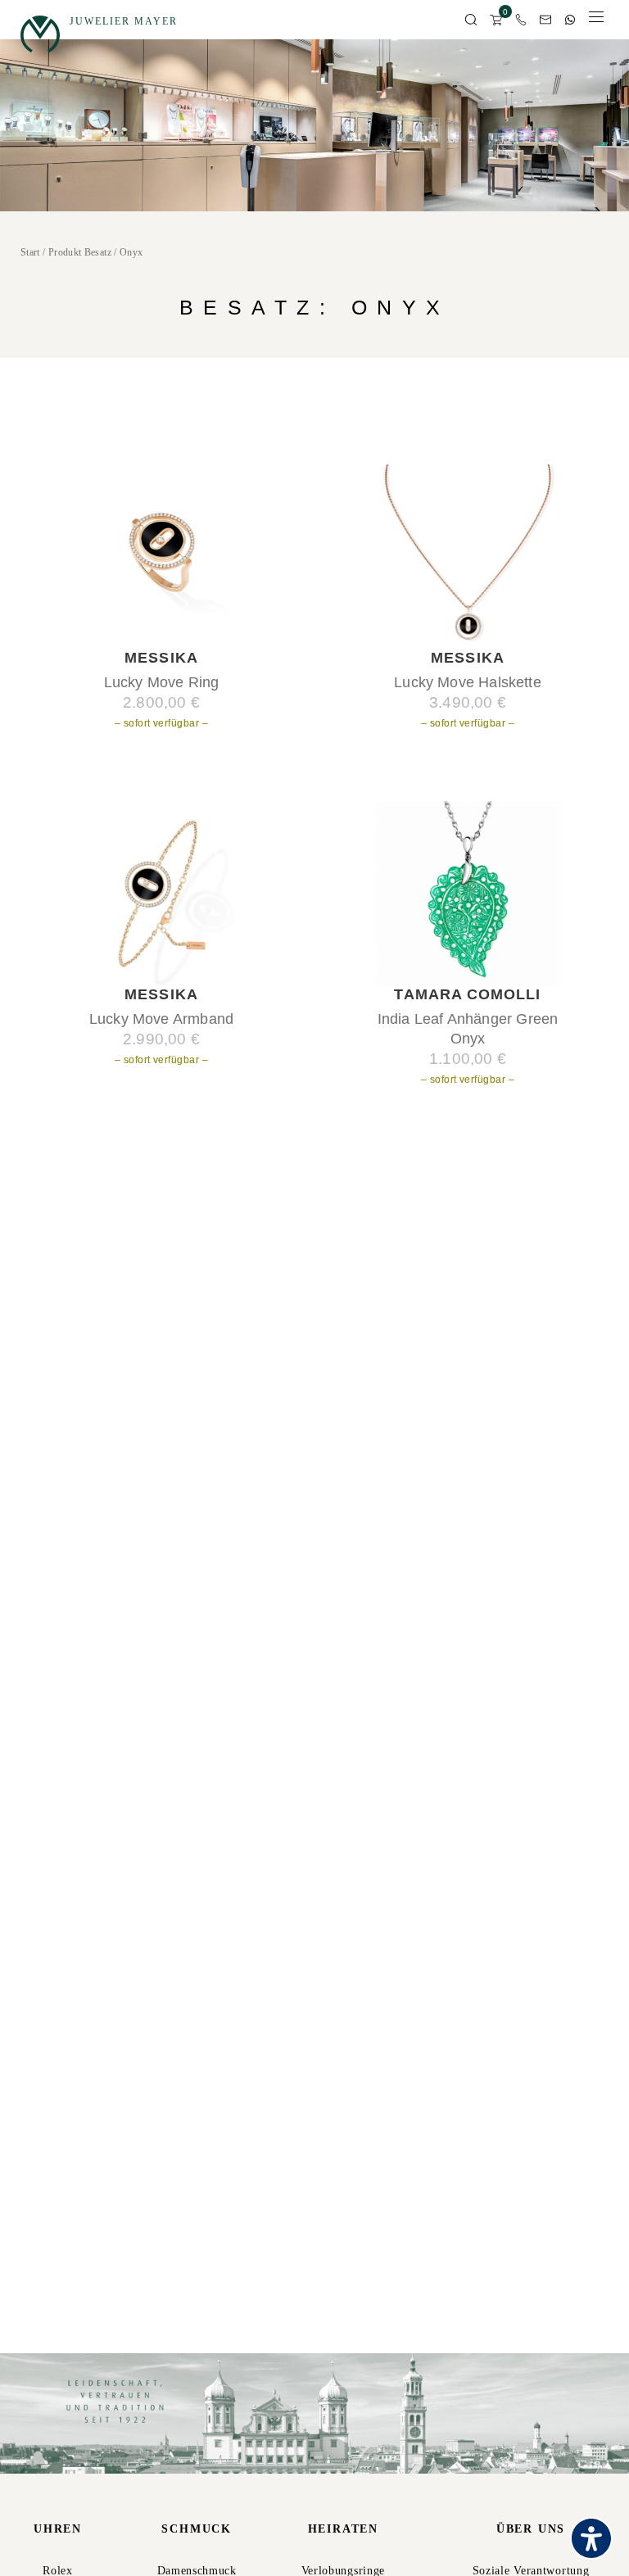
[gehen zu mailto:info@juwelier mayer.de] (545, 20)
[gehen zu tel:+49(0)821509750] (521, 20)
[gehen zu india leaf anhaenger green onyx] (468, 893)
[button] (471, 20)
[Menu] (596, 21)
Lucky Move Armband (161, 1019)
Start (30, 252)
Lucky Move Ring (162, 682)
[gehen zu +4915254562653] (570, 20)
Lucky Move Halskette (468, 682)
